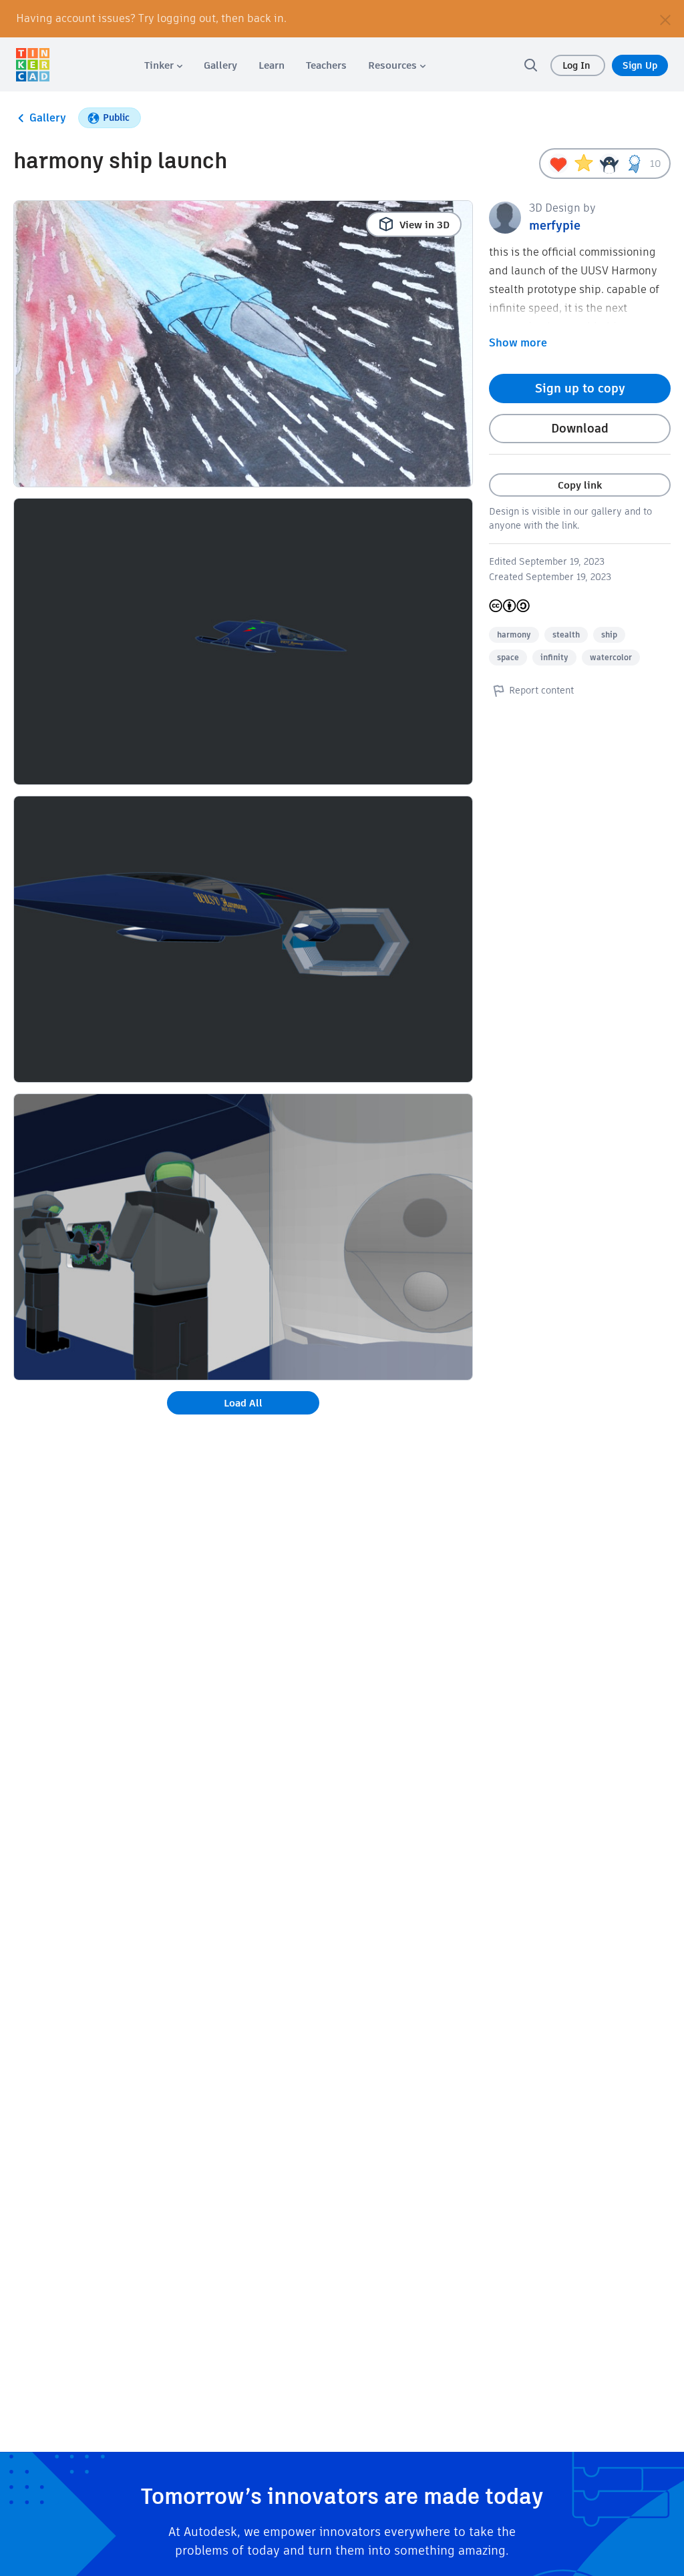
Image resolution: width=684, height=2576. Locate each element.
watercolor (611, 657)
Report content (541, 690)
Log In (578, 65)
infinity (554, 657)
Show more (518, 343)
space (508, 657)
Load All (243, 1403)
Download (580, 428)
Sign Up (640, 65)
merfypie (555, 225)
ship (609, 634)
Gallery (48, 118)
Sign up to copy (580, 388)
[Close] (665, 19)
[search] (530, 65)
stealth (566, 634)
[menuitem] (163, 65)
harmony (514, 634)
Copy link (580, 485)
